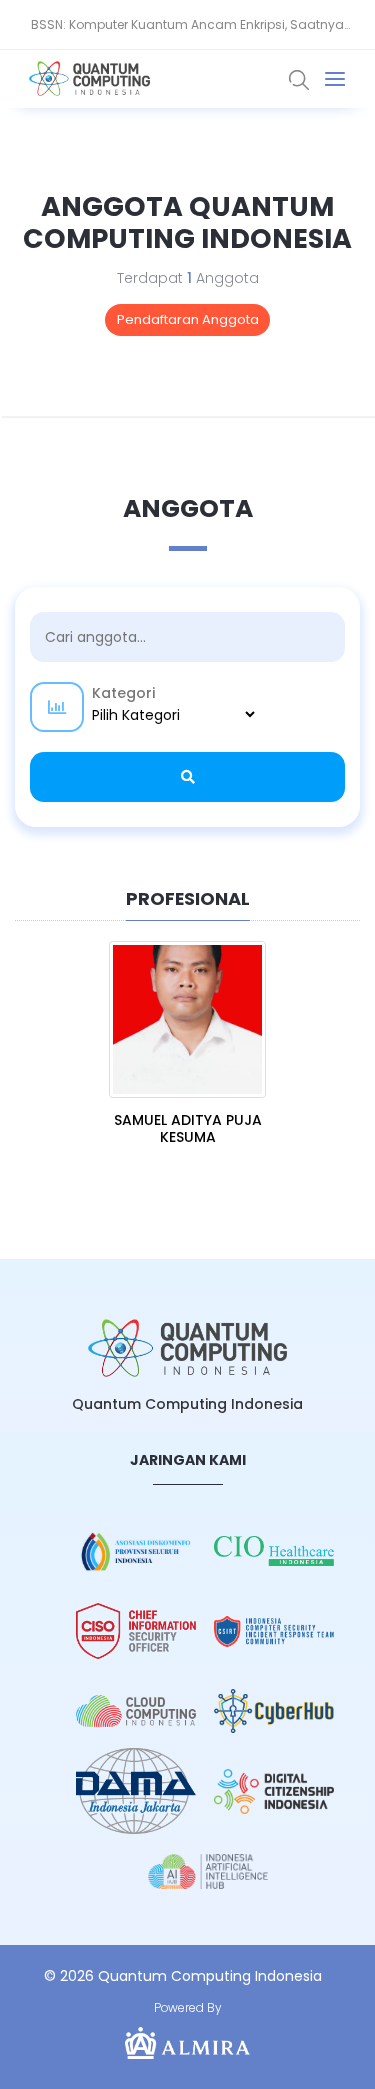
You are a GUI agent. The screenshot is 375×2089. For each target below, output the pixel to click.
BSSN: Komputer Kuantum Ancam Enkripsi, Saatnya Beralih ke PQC (187, 33)
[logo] (188, 1348)
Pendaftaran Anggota (188, 319)
